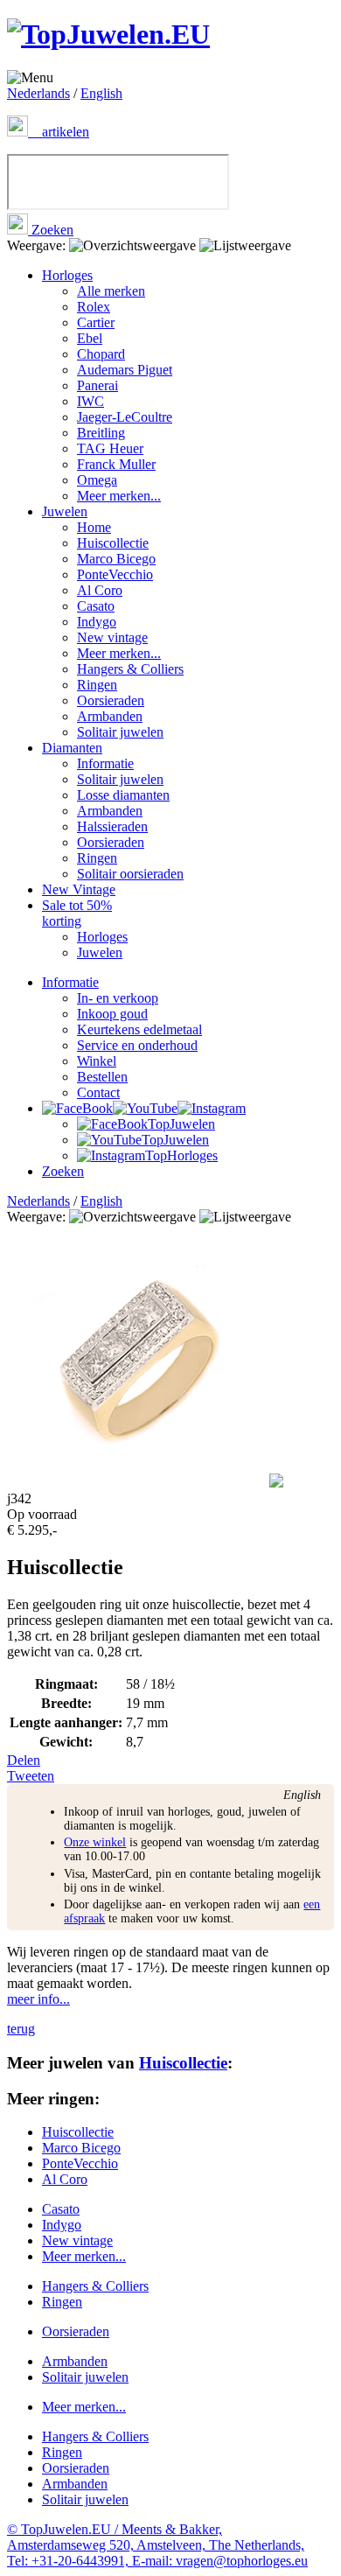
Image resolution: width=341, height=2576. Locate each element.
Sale (77, 913)
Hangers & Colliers (130, 669)
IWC (90, 401)
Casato (96, 606)
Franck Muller (116, 464)
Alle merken (111, 291)
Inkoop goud (112, 1014)
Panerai (97, 385)
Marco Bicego (116, 559)
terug (21, 2029)
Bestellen (102, 1077)
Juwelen (65, 511)
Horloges (67, 275)
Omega (97, 480)
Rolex (94, 307)
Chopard (101, 354)
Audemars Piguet (125, 370)
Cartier (96, 322)
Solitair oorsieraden (130, 874)
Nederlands (38, 93)
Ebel (90, 338)
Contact (98, 1092)
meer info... (38, 1999)
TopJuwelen (181, 1124)
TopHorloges (181, 1155)
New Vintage (79, 889)
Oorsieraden (111, 700)
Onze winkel (95, 1842)
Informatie (105, 763)
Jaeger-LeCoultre (125, 417)
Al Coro (100, 590)
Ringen (97, 685)
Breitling (101, 433)
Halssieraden (112, 826)
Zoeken (51, 230)
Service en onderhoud (137, 1045)
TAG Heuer (110, 448)
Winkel (97, 1061)
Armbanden (110, 716)
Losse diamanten (123, 795)
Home (94, 527)
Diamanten (72, 748)
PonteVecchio (115, 574)
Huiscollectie (113, 543)
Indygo (97, 622)
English (101, 93)
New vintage (112, 637)
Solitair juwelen (120, 732)
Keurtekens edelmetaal (139, 1029)
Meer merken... (119, 496)
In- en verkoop (118, 998)
